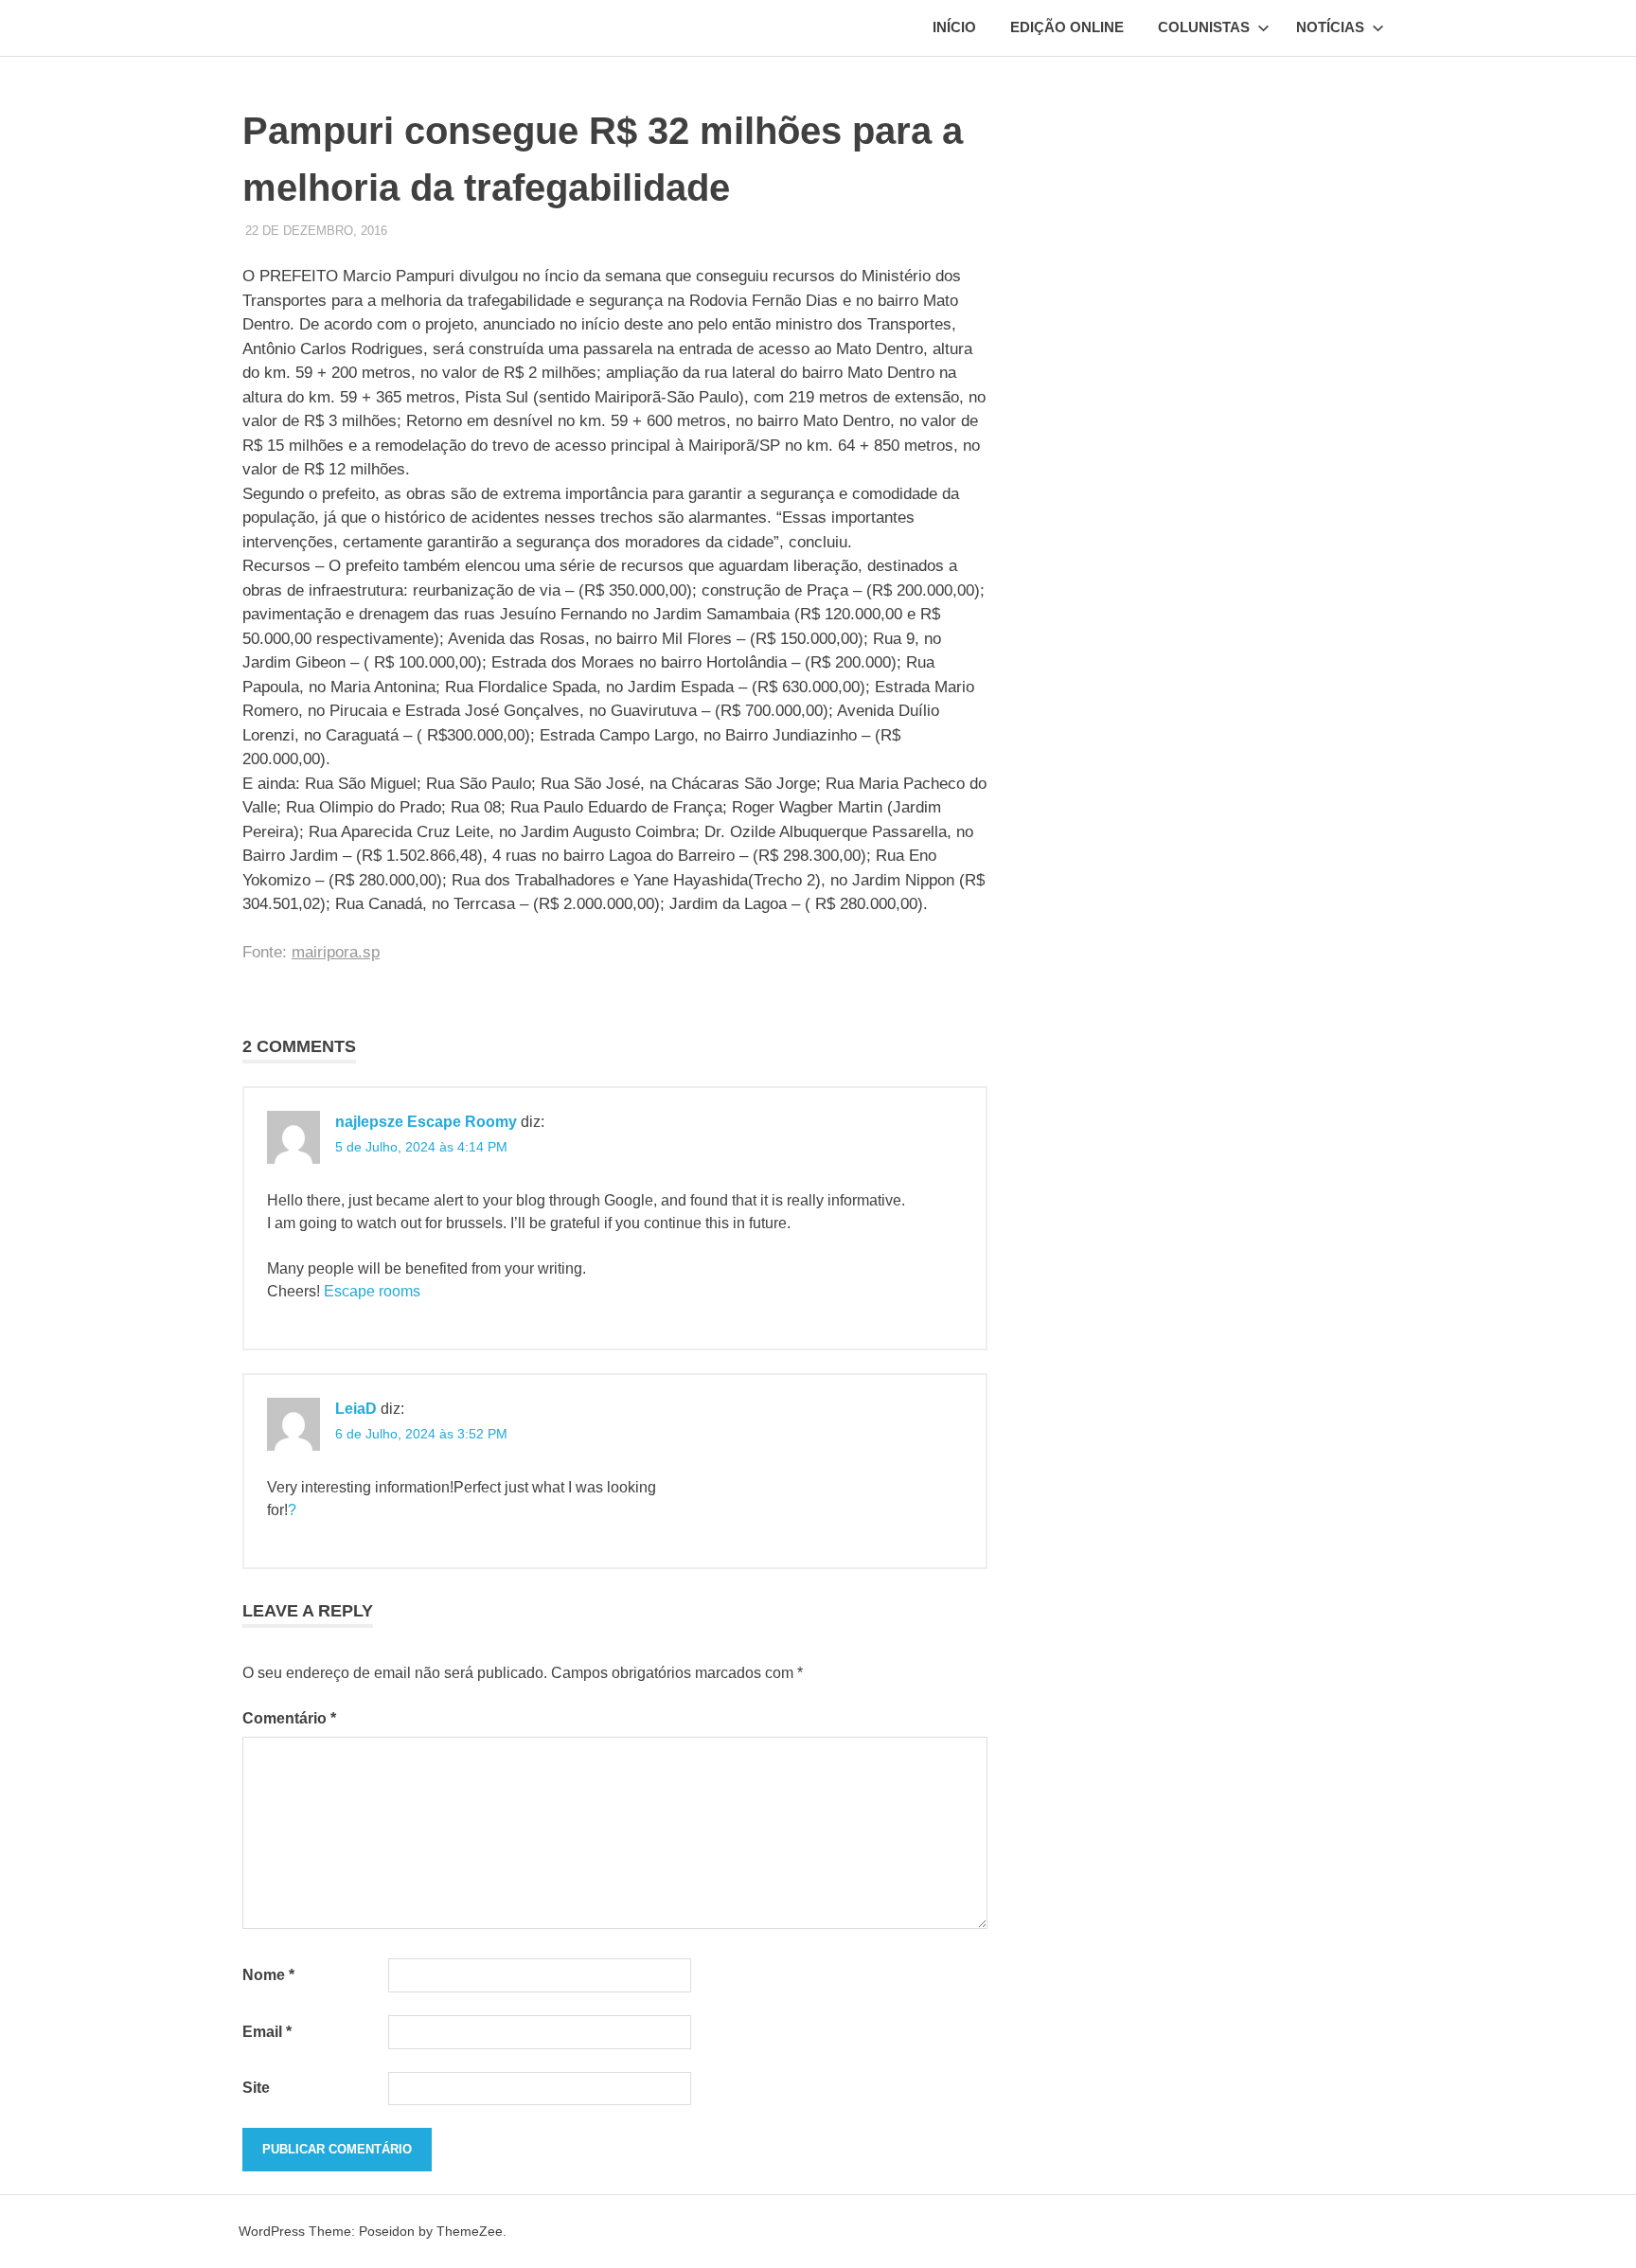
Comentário (289, 1718)
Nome (268, 1975)
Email (267, 2032)
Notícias (1330, 27)
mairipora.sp (336, 952)
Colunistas (1204, 27)
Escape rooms (372, 1291)
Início (954, 27)
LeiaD (356, 1409)
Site (256, 2088)
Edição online (1067, 27)
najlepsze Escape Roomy (426, 1122)
